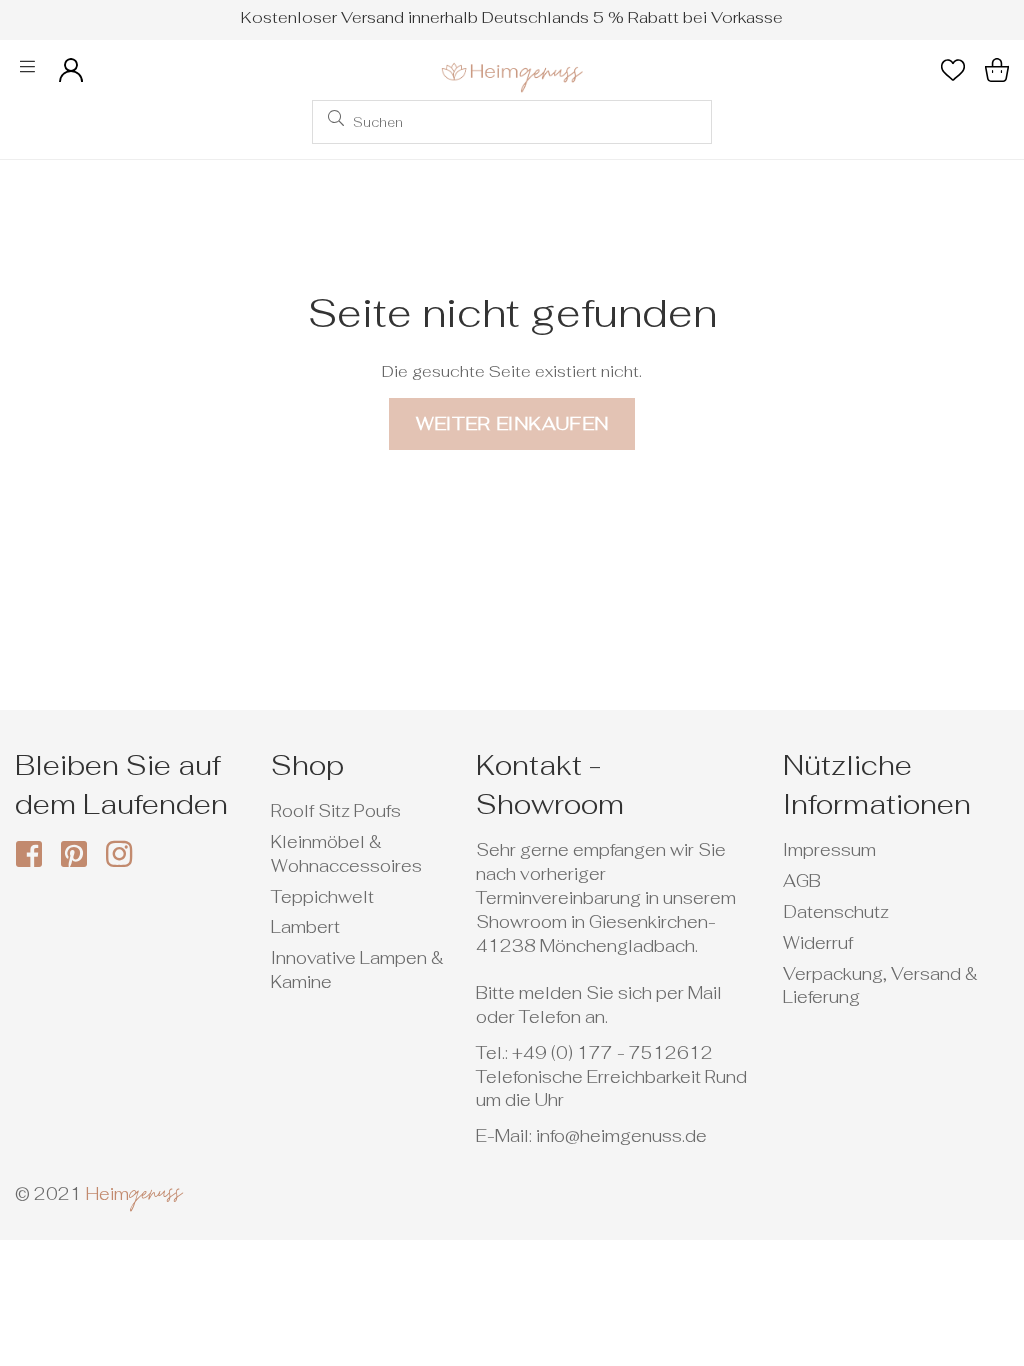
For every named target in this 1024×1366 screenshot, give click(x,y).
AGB (802, 881)
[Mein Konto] (71, 70)
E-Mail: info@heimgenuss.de (591, 1136)
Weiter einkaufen (512, 423)
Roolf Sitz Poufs (336, 811)
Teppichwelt (322, 897)
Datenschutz (836, 912)
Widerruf (818, 943)
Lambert (305, 927)
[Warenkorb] (997, 70)
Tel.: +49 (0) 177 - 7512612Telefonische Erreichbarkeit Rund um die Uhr (611, 1077)
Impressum (829, 850)
